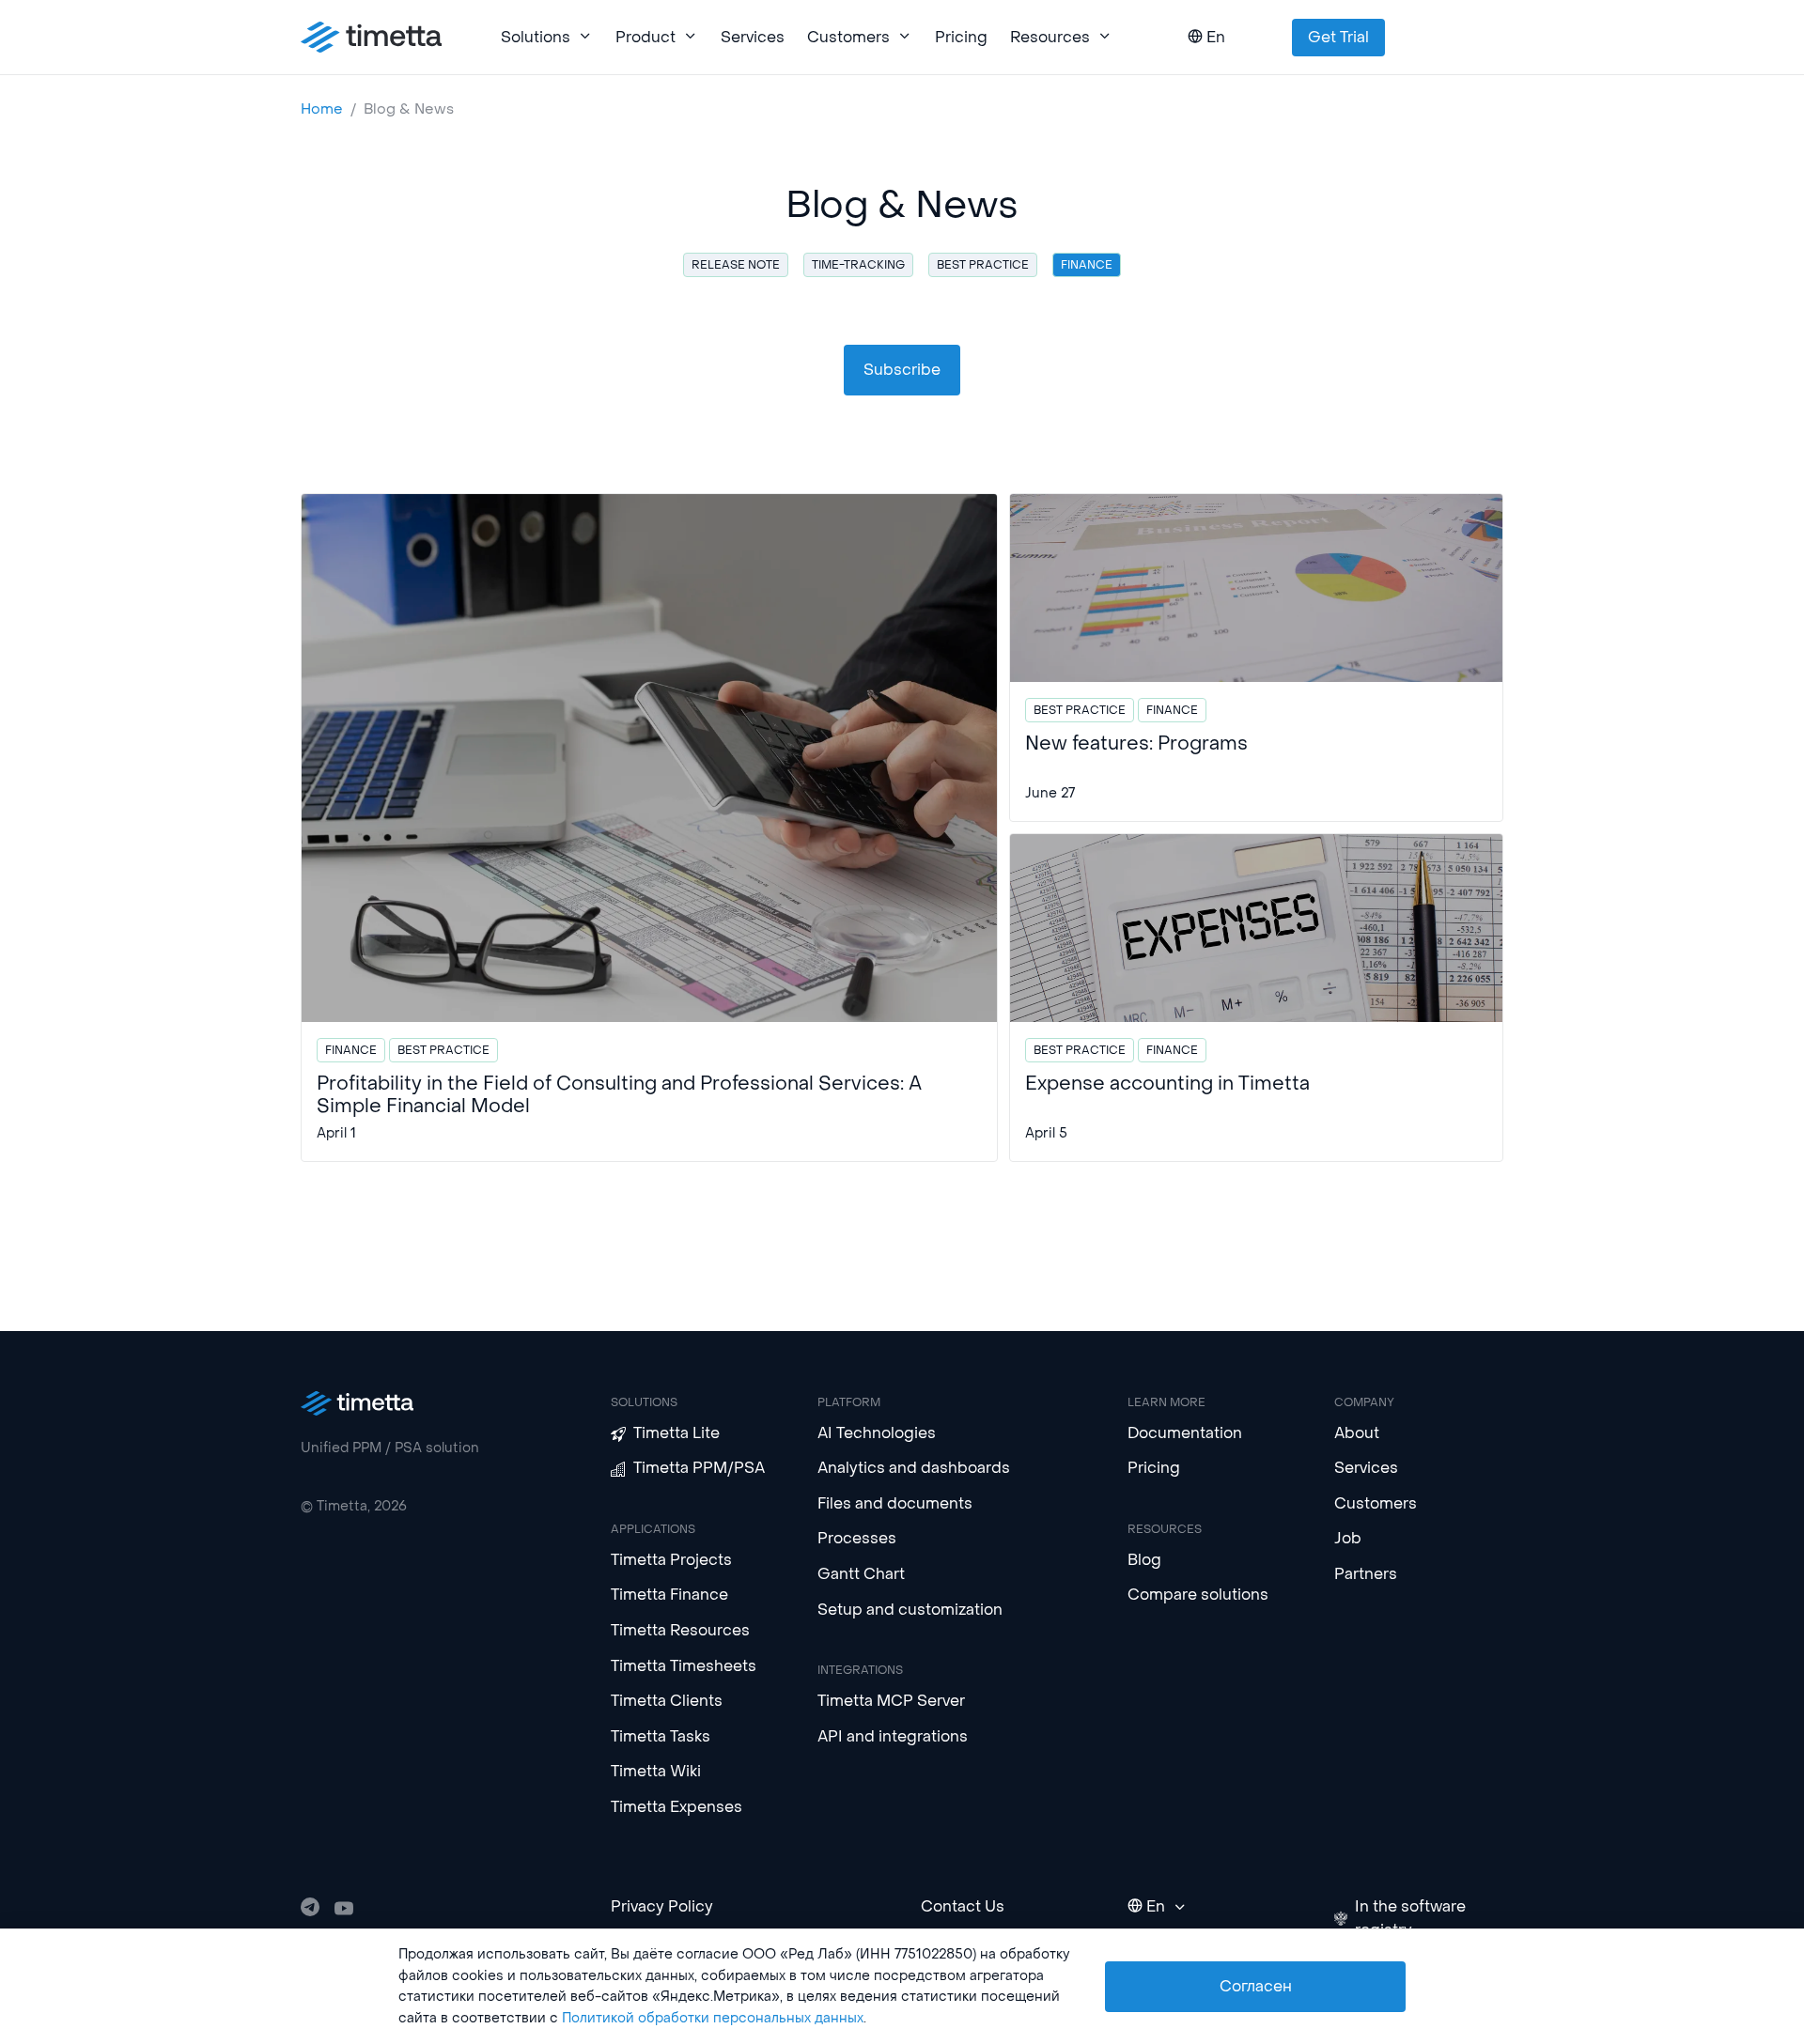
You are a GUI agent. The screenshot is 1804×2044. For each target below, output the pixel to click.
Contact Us (963, 1906)
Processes (857, 1538)
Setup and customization (910, 1610)
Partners (1366, 1574)
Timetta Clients (667, 1701)
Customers (1376, 1503)
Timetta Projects (671, 1560)
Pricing (961, 37)
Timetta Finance (669, 1595)
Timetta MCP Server (891, 1701)
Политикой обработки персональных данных (713, 2018)
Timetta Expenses (676, 1807)
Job (1348, 1538)
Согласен (1256, 1986)
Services (753, 37)
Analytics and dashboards (914, 1468)
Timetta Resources (680, 1630)
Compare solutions (1198, 1595)
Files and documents (895, 1503)
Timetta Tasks (661, 1736)
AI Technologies (877, 1433)
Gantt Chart (861, 1574)
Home (322, 109)
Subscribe (902, 370)
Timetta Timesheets (684, 1666)
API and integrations (893, 1736)
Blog (1144, 1560)
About (1357, 1433)
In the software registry (1410, 1919)
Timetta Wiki (656, 1771)
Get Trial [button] (1338, 37)
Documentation (1185, 1433)
